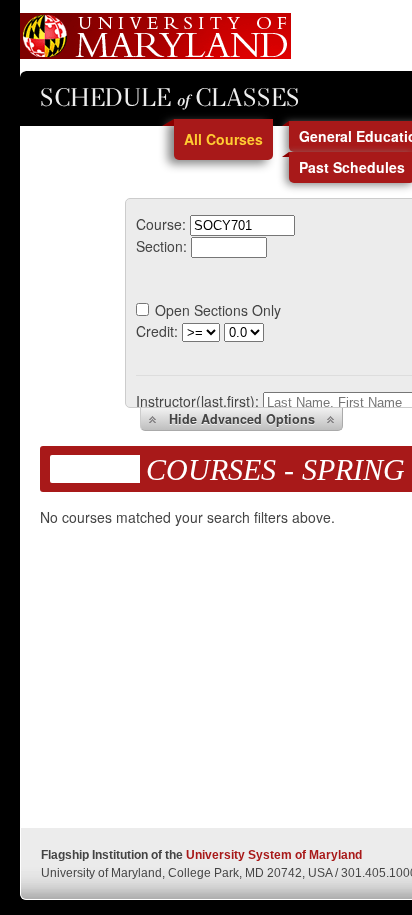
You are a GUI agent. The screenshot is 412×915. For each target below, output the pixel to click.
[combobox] (242, 224)
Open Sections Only (218, 310)
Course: (161, 224)
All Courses (223, 139)
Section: (161, 246)
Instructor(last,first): (197, 401)
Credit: (157, 331)
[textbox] (242, 225)
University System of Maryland (274, 855)
